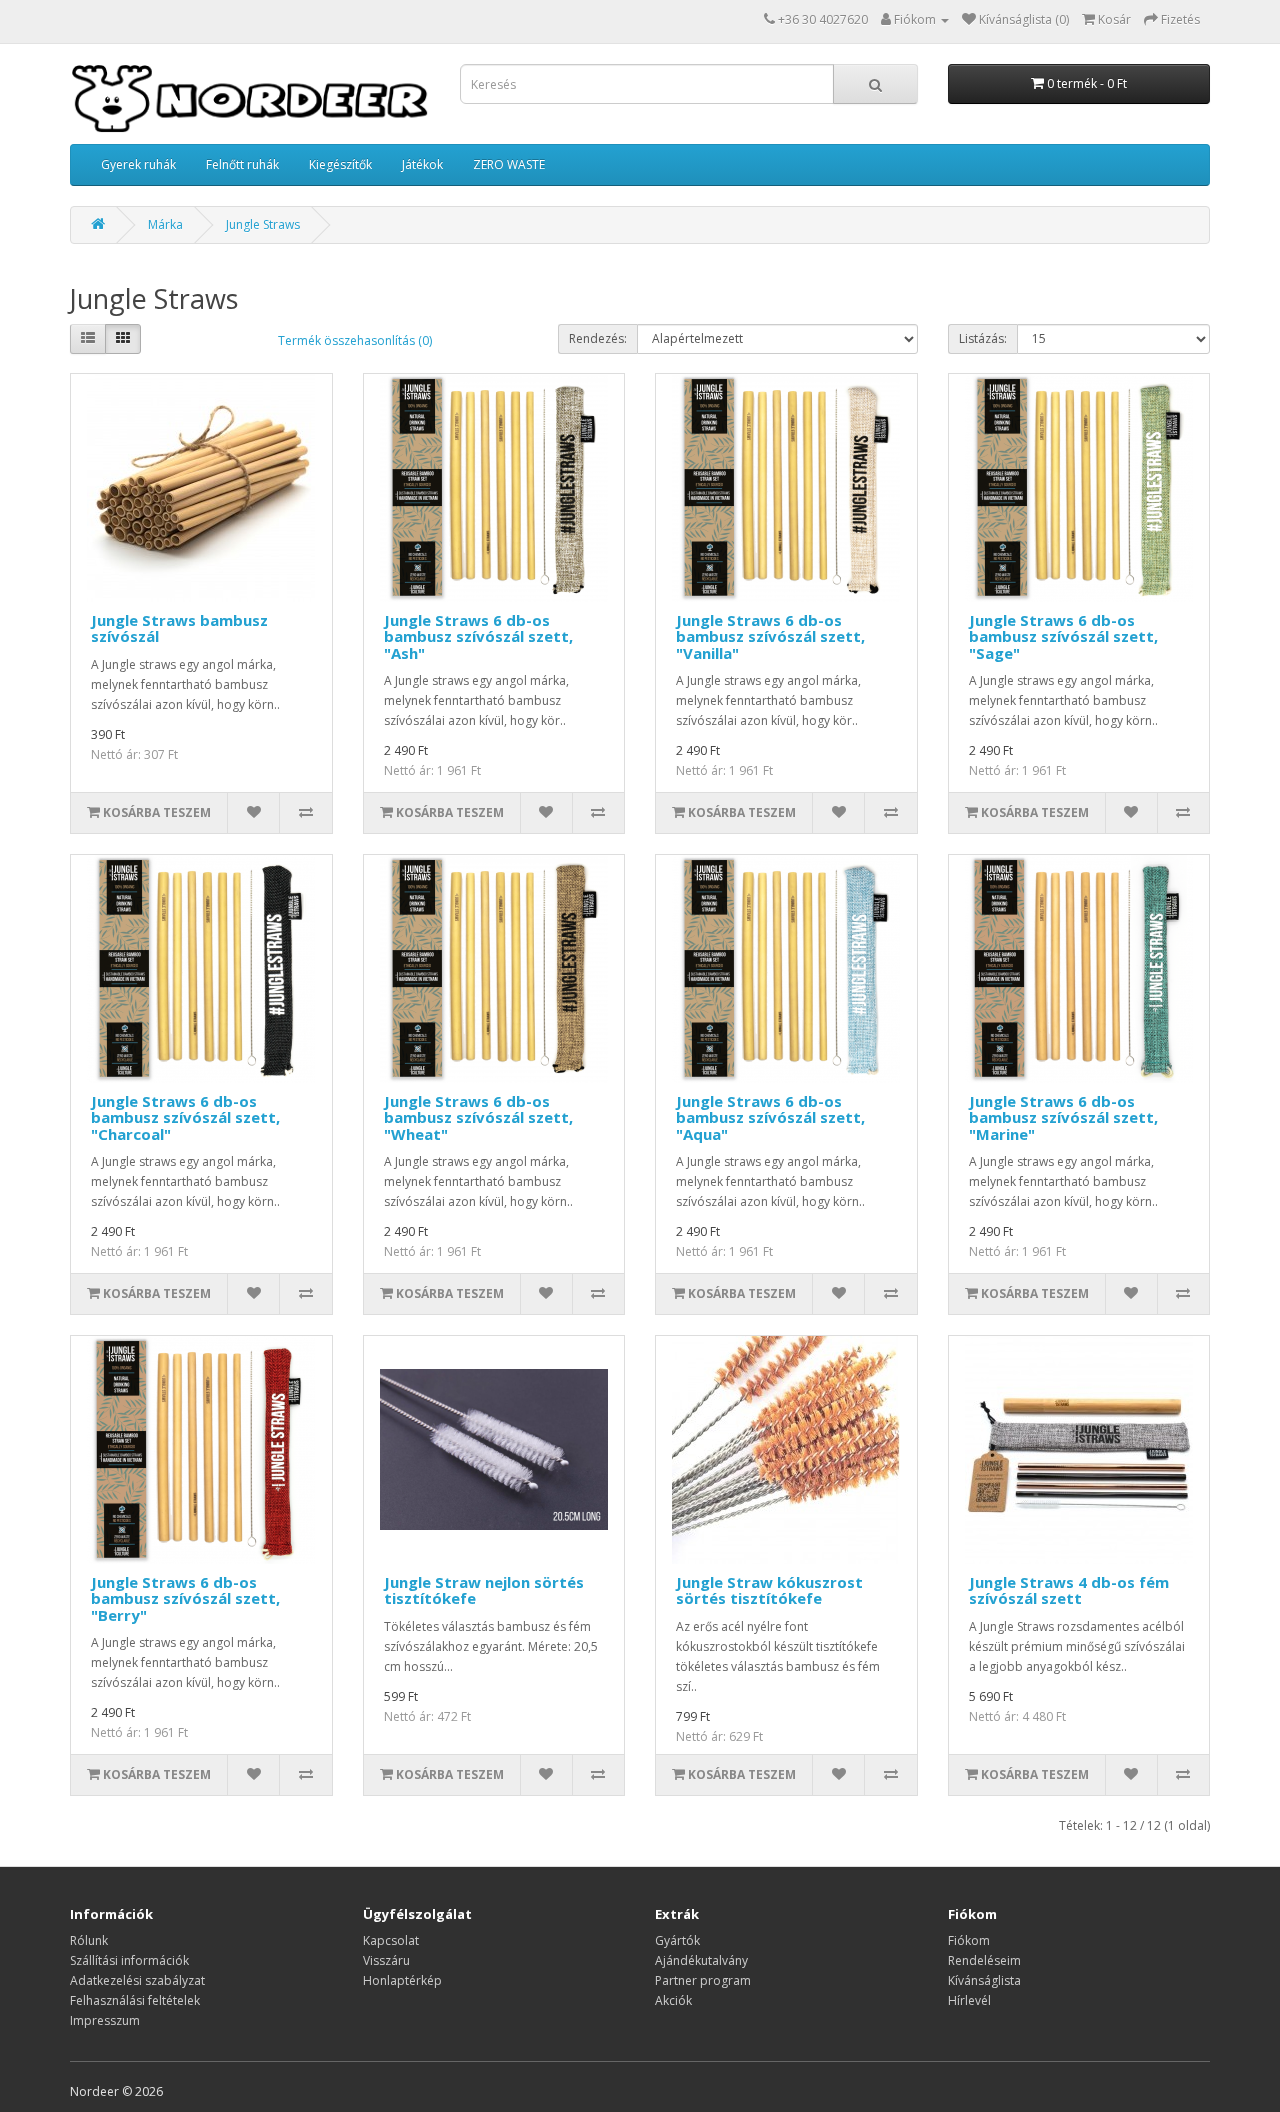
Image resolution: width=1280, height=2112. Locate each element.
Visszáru (386, 1960)
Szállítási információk (129, 1960)
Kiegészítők (340, 164)
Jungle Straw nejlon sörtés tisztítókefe (484, 1590)
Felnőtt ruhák (242, 164)
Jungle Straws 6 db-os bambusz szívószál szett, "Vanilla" (770, 636)
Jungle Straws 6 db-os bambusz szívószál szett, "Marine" (1063, 1117)
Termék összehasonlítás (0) (355, 340)
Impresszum (105, 2020)
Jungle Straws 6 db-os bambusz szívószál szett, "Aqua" (770, 1117)
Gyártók (677, 1940)
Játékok (422, 164)
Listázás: (983, 338)
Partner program (703, 1980)
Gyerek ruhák (138, 164)
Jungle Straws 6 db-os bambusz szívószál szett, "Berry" (185, 1598)
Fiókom (969, 1940)
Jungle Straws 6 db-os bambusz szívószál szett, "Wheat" (478, 1117)
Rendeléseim (984, 1960)
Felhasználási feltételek (135, 2000)
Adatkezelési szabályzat (137, 1980)
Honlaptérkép (402, 1980)
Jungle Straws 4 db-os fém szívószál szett (1069, 1590)
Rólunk (89, 1940)
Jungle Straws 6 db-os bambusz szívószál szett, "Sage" (1063, 636)
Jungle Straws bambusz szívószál (179, 628)
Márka (165, 224)
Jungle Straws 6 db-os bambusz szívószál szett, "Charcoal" (185, 1117)
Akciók (673, 2000)
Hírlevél (969, 2000)
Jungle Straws (263, 224)
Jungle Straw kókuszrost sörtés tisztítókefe (769, 1590)
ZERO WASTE (509, 164)
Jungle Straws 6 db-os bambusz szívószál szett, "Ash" (478, 636)
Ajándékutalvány (701, 1960)
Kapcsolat (391, 1940)
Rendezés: (598, 338)
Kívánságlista (984, 1980)
